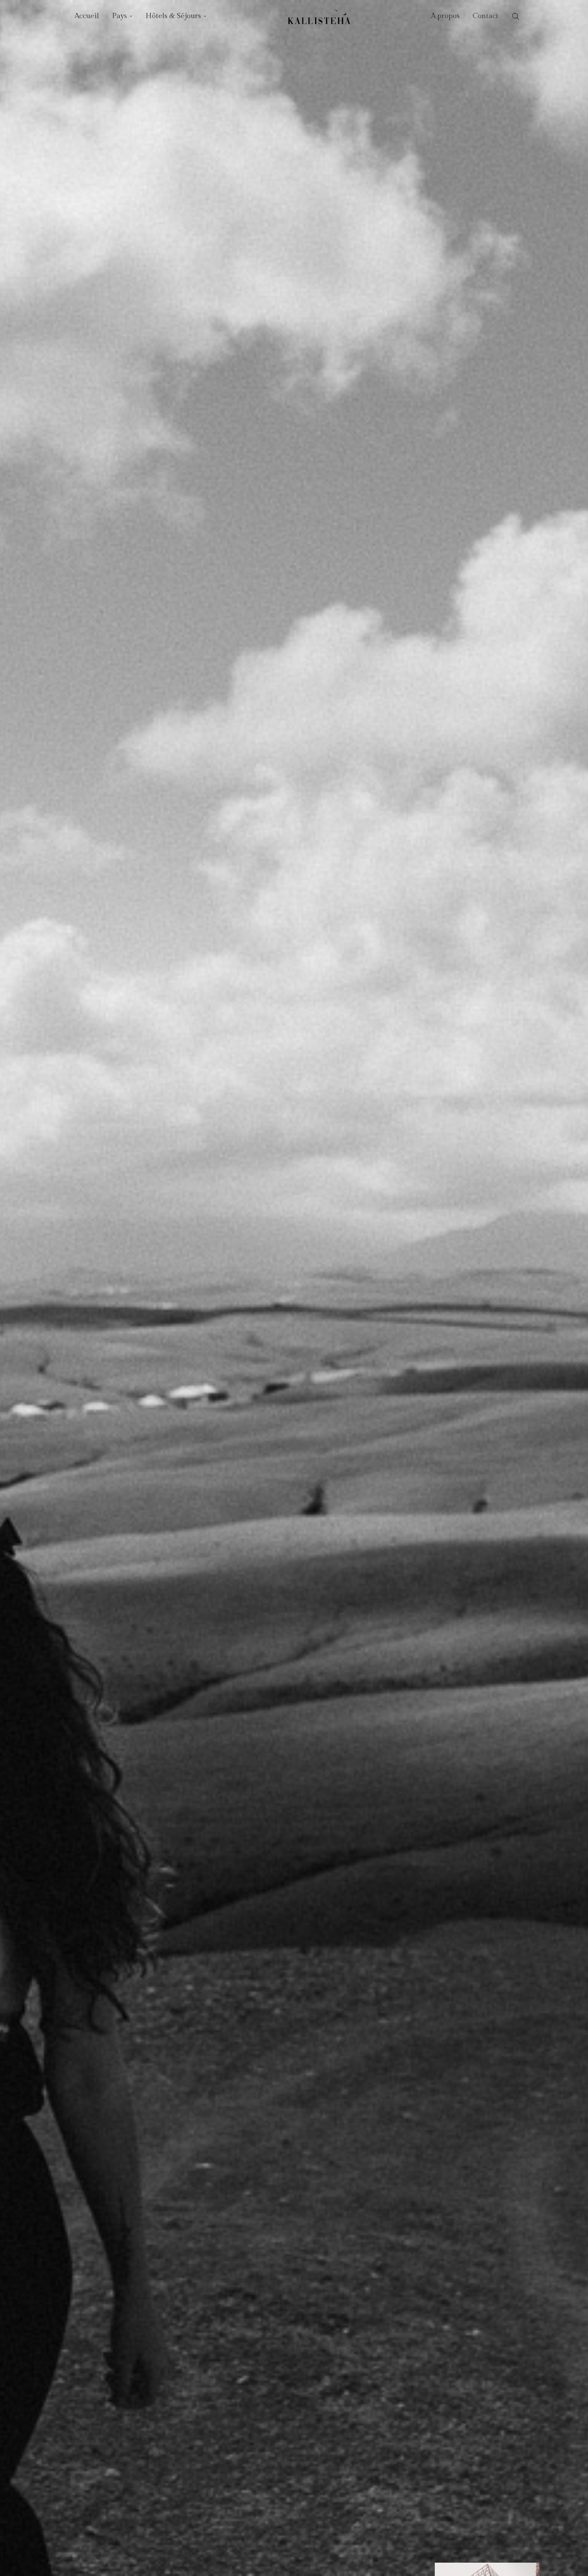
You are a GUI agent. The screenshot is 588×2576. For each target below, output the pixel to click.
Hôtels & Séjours (173, 16)
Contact (486, 16)
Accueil (87, 16)
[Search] (516, 17)
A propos (445, 16)
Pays (119, 16)
